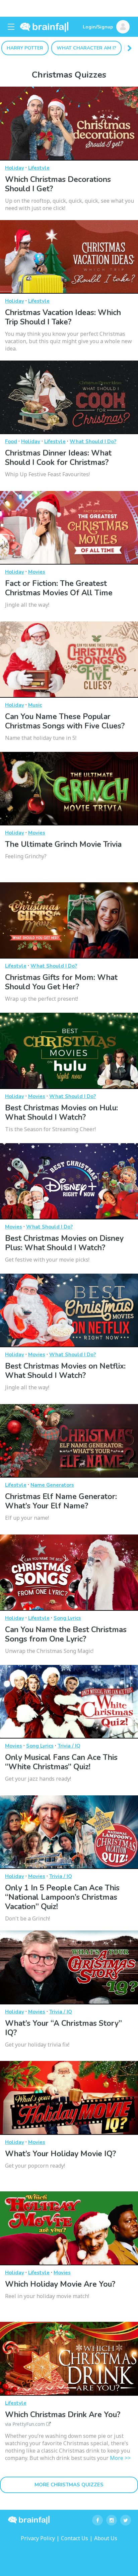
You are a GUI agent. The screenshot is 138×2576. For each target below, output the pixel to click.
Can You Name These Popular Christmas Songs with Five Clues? (65, 721)
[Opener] (11, 27)
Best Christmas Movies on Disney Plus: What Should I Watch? (64, 1243)
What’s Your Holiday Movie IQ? (60, 2154)
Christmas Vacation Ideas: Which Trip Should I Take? (63, 317)
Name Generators (52, 1485)
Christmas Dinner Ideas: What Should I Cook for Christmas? (58, 458)
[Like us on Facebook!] (97, 2520)
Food (11, 441)
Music (35, 705)
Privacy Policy (38, 2538)
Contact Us (75, 2538)
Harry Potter (25, 48)
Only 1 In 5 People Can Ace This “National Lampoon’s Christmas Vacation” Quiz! (62, 1897)
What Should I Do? (93, 441)
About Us (106, 2538)
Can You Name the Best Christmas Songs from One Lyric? (66, 1634)
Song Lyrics (67, 1618)
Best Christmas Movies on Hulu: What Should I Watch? (61, 1113)
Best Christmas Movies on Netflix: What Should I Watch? (65, 1371)
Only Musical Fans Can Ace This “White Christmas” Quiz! (61, 1762)
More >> (120, 2458)
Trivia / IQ (69, 1746)
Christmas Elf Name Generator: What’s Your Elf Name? (61, 1501)
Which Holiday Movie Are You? (60, 2284)
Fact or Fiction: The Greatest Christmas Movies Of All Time (59, 588)
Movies (37, 572)
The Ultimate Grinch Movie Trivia (63, 844)
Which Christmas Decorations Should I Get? (58, 184)
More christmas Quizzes (69, 2485)
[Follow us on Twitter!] (126, 2520)
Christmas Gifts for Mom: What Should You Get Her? (61, 982)
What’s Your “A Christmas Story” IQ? (63, 2028)
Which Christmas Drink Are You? (63, 2418)
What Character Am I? (86, 48)
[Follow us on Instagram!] (112, 2520)
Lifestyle (39, 168)
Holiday (15, 168)
